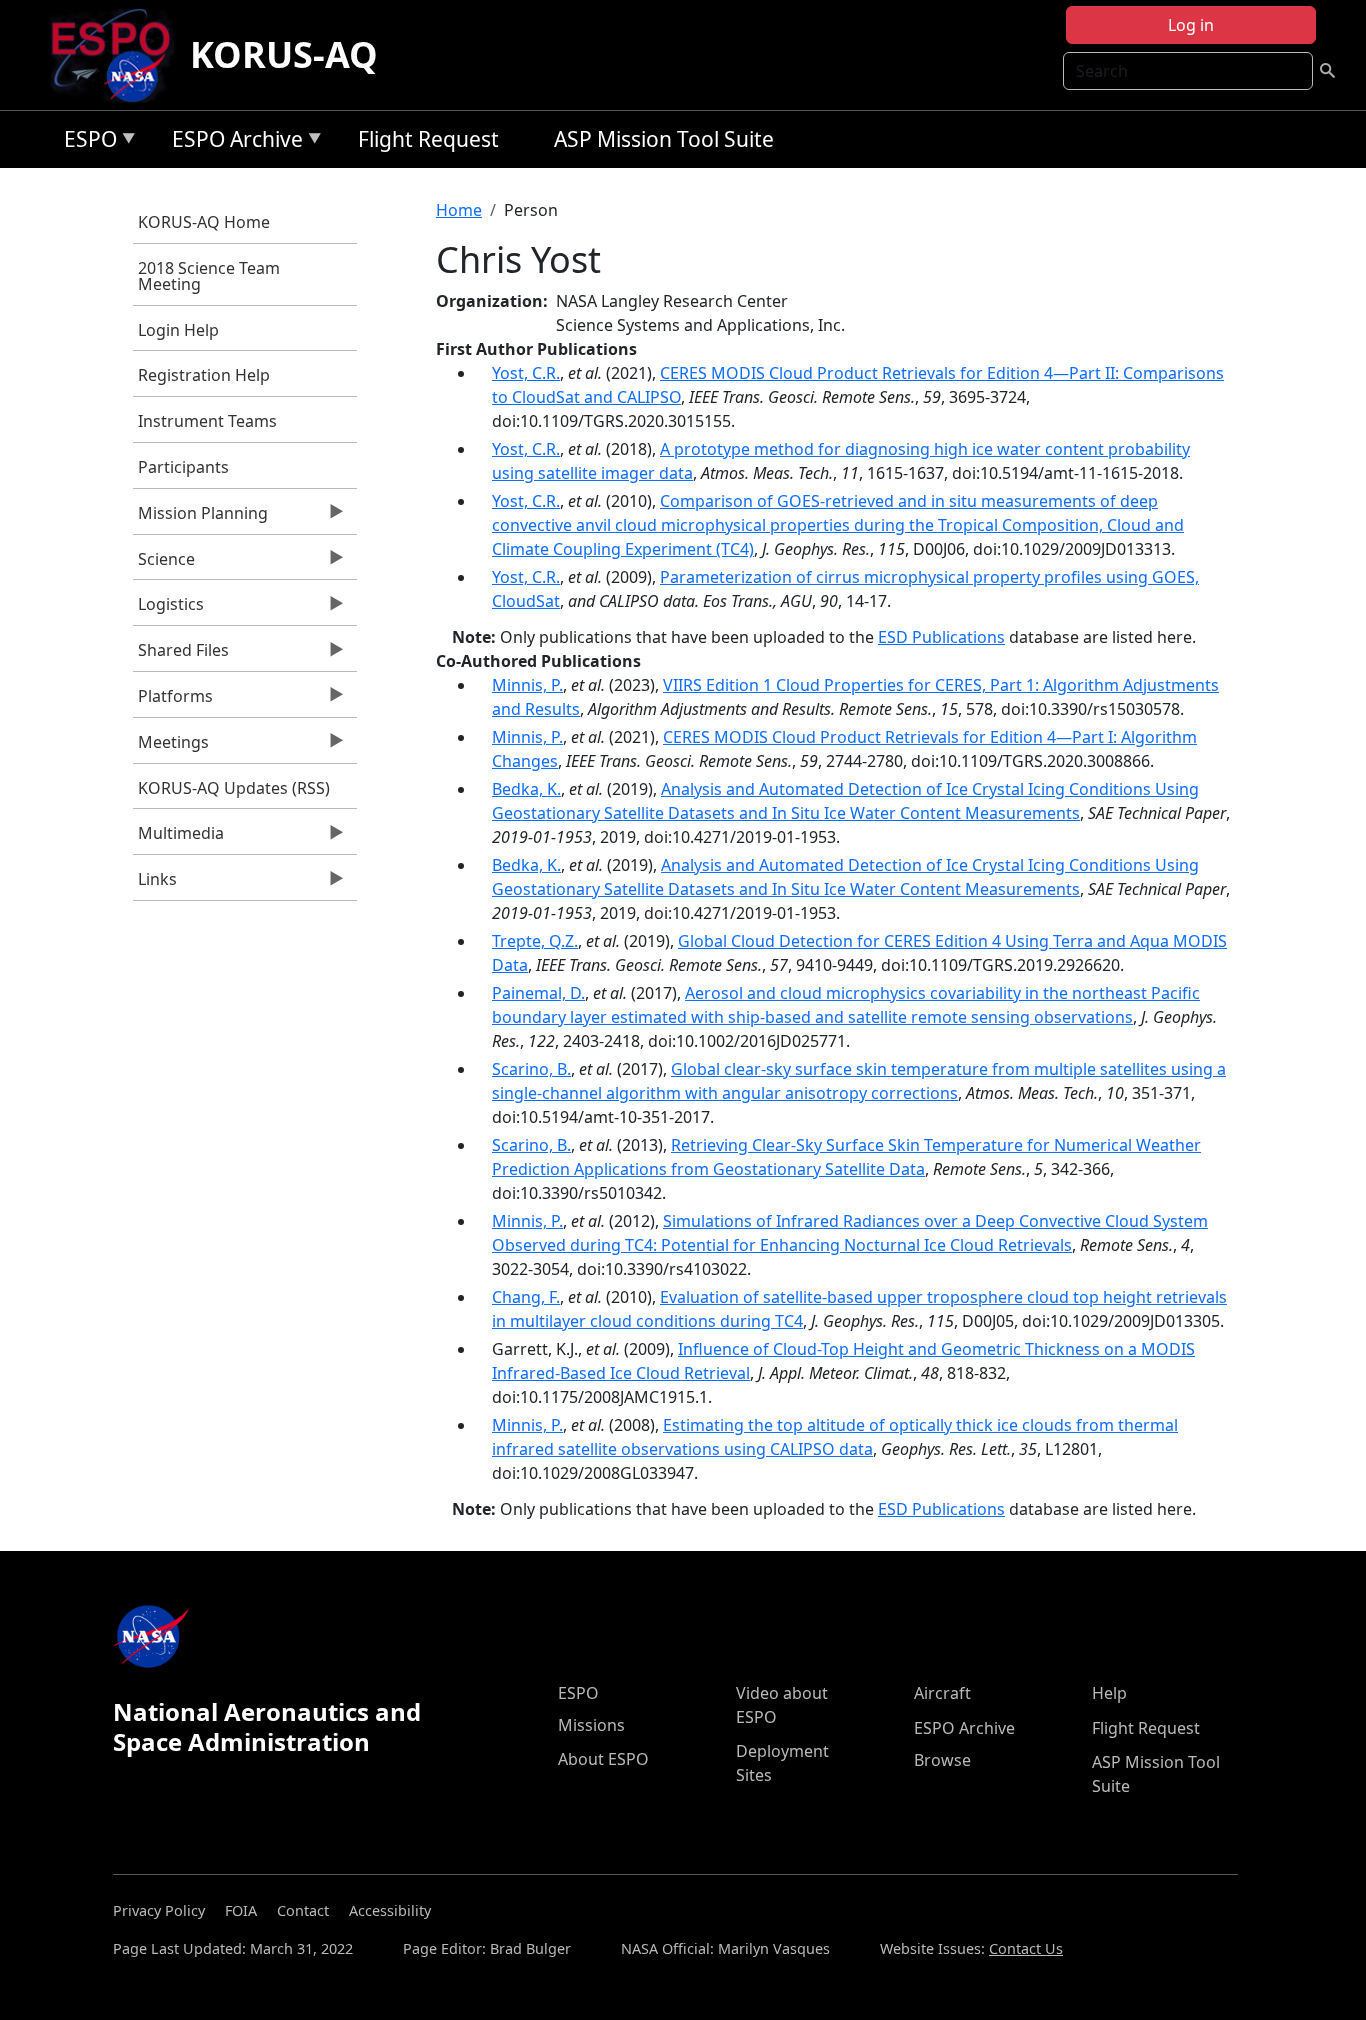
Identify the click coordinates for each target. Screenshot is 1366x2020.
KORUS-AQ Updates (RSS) (234, 788)
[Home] (118, 55)
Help (1109, 1693)
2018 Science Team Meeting (209, 276)
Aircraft (942, 1693)
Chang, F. (526, 1297)
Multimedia (178, 838)
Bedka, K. (526, 789)
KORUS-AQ (284, 54)
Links (155, 884)
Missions (591, 1725)
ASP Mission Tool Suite (664, 139)
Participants (183, 467)
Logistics (168, 609)
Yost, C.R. (526, 373)
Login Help (178, 330)
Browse (942, 1760)
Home (459, 210)
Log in (1191, 25)
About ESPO (603, 1759)
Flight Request (428, 139)
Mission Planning (200, 518)
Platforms (173, 701)
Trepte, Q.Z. (535, 941)
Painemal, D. (538, 993)
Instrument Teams (207, 421)
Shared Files (181, 655)
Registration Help (204, 375)
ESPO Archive (232, 142)
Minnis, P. (527, 685)
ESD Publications (941, 637)
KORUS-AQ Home (204, 222)
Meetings (171, 747)
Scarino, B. (531, 1069)
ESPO (85, 142)
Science (164, 564)
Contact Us (1026, 1948)
